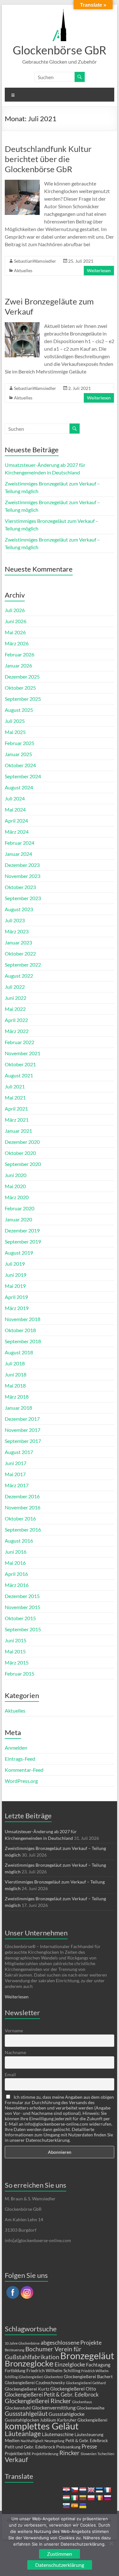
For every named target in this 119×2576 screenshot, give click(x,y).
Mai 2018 (15, 1385)
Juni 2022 (16, 998)
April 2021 (16, 1109)
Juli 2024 (15, 798)
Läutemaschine (58, 2434)
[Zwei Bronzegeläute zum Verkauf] (22, 325)
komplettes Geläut (42, 2426)
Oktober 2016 (20, 1518)
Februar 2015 (20, 1673)
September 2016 (23, 1529)
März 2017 (17, 1485)
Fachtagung (98, 2365)
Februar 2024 (20, 843)
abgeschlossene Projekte (71, 2342)
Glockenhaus (82, 2402)
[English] (91, 2490)
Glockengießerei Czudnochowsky (35, 2383)
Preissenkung (68, 2447)
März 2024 (17, 832)
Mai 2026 (15, 632)
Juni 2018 (16, 1374)
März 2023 (17, 931)
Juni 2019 (16, 1275)
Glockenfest (53, 2377)
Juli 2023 (15, 920)
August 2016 (19, 1541)
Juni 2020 (16, 1175)
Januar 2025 (18, 754)
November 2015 (23, 1607)
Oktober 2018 (20, 1330)
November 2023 (23, 876)
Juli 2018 (15, 1363)
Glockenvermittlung (54, 2407)
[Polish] (91, 2498)
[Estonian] (99, 2490)
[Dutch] (83, 2490)
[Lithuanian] (83, 2498)
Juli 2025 (15, 721)
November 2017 (23, 1430)
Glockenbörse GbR (60, 50)
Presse (89, 2447)
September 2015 (23, 1629)
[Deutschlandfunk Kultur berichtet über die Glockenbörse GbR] (22, 183)
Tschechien (106, 2454)
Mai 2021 (15, 1097)
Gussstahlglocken (22, 2420)
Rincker (69, 2453)
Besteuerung (15, 2350)
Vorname (14, 2031)
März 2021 (17, 1120)
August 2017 (19, 1452)
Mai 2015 (15, 1651)
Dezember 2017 (22, 1419)
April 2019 (16, 1297)
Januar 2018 (18, 1408)
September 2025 (23, 699)
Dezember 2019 (22, 1230)
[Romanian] (99, 2498)
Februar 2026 (20, 654)
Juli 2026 (15, 610)
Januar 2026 (18, 665)
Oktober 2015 (20, 1618)
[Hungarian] (66, 2498)
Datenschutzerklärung (60, 2565)
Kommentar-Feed (24, 1770)
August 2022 (19, 976)
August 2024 (19, 787)
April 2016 (16, 1574)
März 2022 (17, 1031)
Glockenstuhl (18, 2408)
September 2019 (23, 1241)
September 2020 (23, 1164)
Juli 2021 (15, 1086)
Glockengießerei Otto (73, 2389)
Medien (12, 2440)
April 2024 (16, 821)
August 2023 (19, 909)
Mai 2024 (15, 809)
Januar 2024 (18, 854)
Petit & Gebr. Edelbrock (87, 2441)
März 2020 (17, 1197)
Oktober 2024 (20, 765)
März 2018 (17, 1397)
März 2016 (17, 1585)
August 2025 (19, 710)
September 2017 (23, 1441)
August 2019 (19, 1253)
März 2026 (17, 643)
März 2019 (17, 1308)
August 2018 (19, 1352)
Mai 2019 (15, 1286)
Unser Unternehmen (36, 1933)
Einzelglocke (70, 2364)
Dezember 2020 (22, 1142)
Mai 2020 (15, 1186)
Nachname (15, 2052)
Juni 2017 (16, 1463)
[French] (108, 2490)
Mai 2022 (15, 1009)
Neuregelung (54, 2441)
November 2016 (23, 1507)
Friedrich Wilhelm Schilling (53, 2370)
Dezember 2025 (22, 677)
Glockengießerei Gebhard (86, 2383)
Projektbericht (18, 2454)
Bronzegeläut (87, 2356)
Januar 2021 (18, 1131)
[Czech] (75, 2490)
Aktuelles (23, 270)
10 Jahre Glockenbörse (22, 2343)
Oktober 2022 (20, 953)
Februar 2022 (20, 1042)
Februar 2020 (20, 1208)
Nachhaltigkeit (32, 2441)
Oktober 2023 (20, 887)
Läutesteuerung (89, 2435)
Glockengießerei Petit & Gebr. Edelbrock (52, 2394)
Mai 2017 (15, 1474)
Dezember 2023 (22, 865)
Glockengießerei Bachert (88, 2376)
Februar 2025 (20, 743)
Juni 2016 (16, 1552)
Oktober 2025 (20, 688)
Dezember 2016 (22, 1496)
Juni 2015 (16, 1640)
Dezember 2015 (22, 1596)
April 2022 (16, 1020)
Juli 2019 (15, 1264)
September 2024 (23, 776)
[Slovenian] (66, 2506)
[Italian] (75, 2498)
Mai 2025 (15, 732)
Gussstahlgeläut (26, 2413)
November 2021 (23, 1053)
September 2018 (23, 1341)
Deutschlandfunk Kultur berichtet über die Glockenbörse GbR (48, 159)
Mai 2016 (15, 1563)
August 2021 (19, 1075)
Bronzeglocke (29, 2363)
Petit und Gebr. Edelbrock (30, 2447)
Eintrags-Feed (20, 1759)
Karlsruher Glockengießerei (82, 2420)
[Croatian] (66, 2490)
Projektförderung (45, 2454)
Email (10, 2075)
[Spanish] (75, 2506)
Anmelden (16, 1748)
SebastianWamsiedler (35, 261)
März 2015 (17, 1662)
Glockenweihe (90, 2408)
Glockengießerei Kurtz (27, 2389)
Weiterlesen (99, 270)
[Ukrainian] (83, 2506)
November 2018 (23, 1319)
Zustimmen (60, 2554)
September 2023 (23, 898)
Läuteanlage (23, 2434)
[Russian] (108, 2498)
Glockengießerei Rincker (38, 2401)
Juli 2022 (15, 987)
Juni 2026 (16, 621)
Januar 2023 (18, 942)
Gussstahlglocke (66, 2414)
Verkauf (16, 2460)
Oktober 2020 (20, 1153)
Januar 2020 (18, 1219)
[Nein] (111, 2543)
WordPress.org (21, 1781)
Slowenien (89, 2454)
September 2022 (23, 965)
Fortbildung (15, 2371)
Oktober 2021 (20, 1064)
